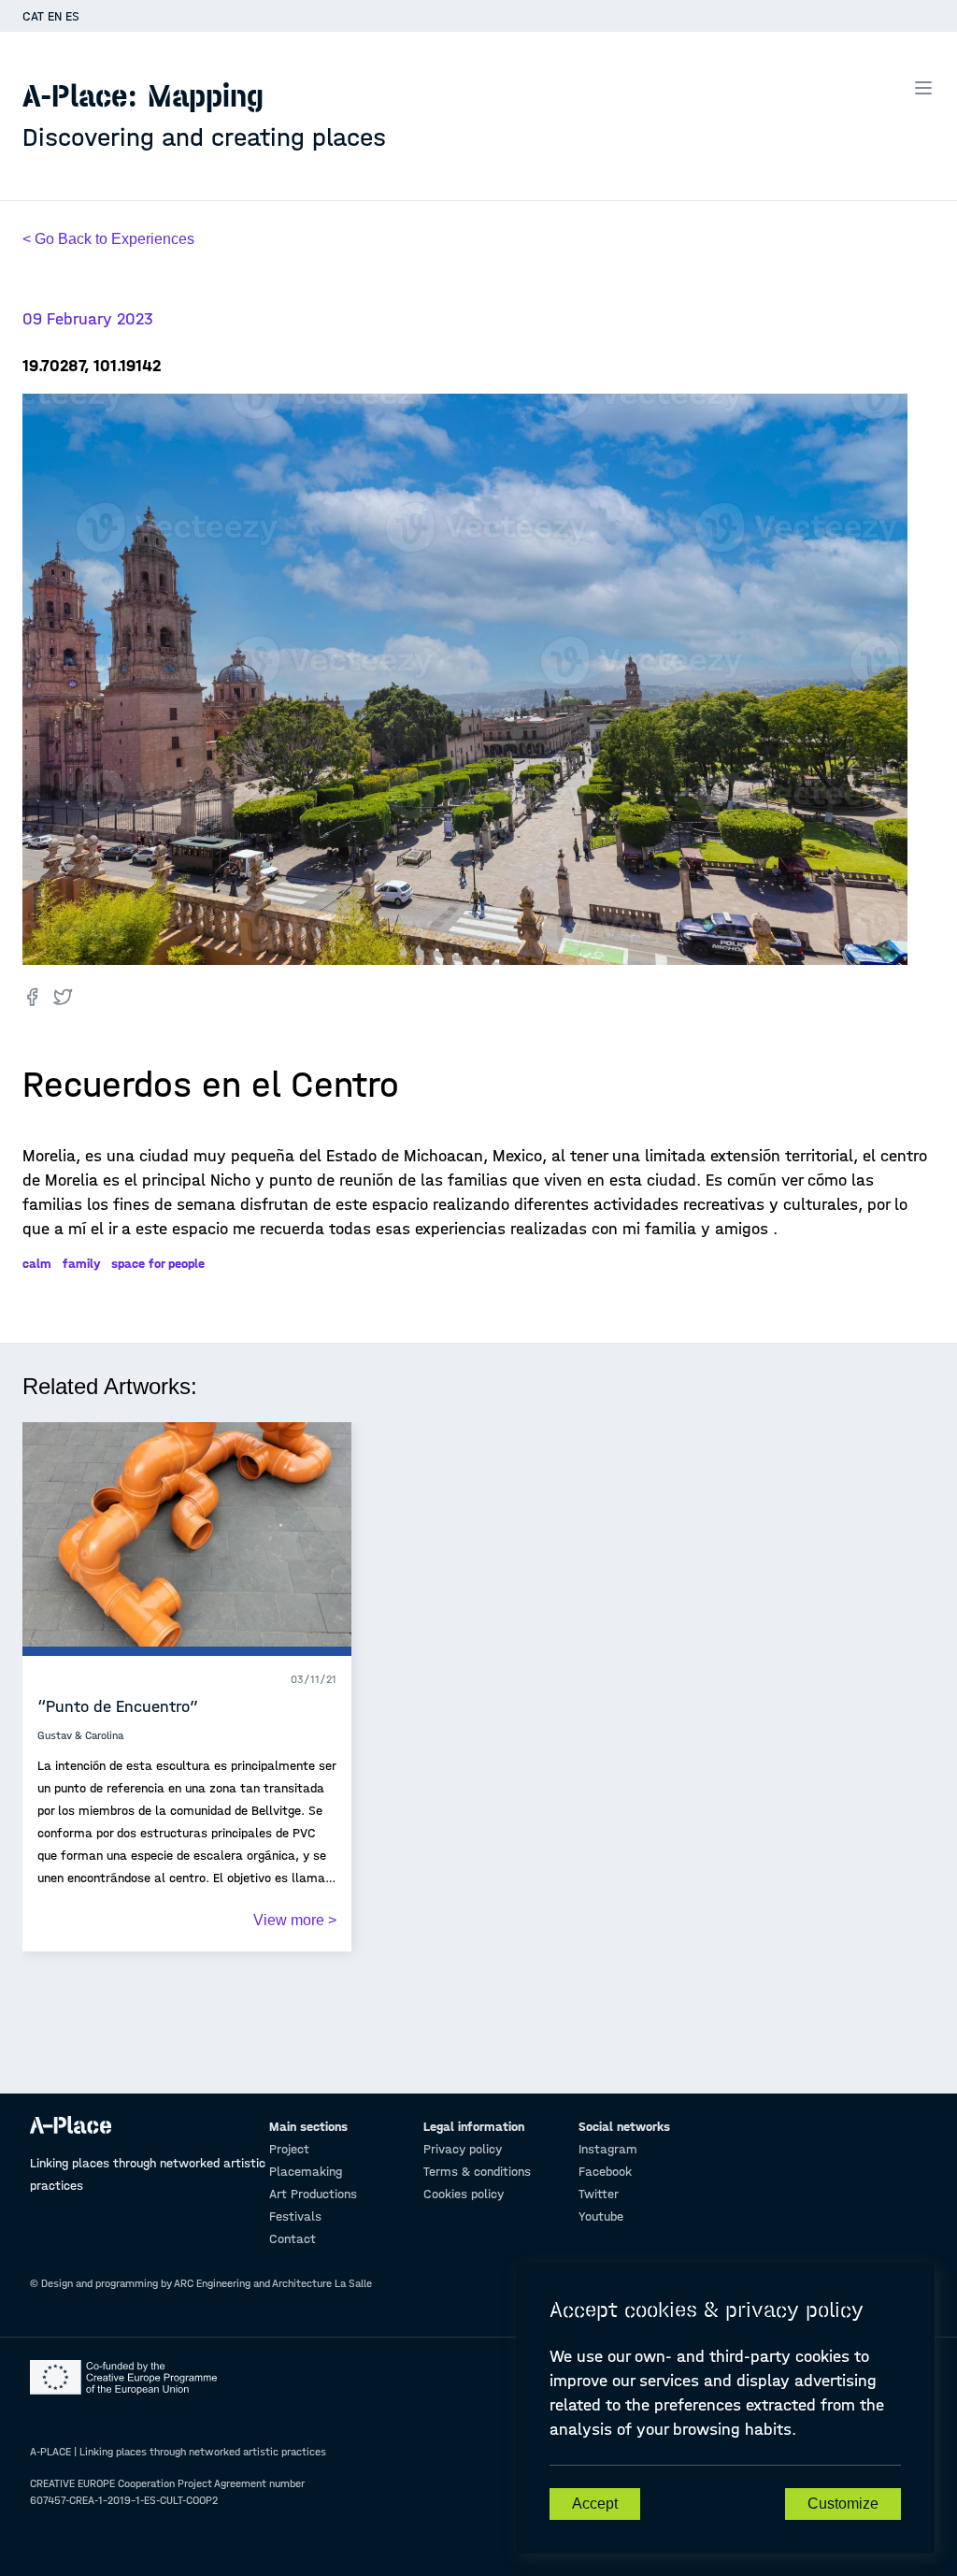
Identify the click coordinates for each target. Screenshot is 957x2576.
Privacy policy (463, 2149)
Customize (843, 2504)
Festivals (295, 2216)
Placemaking (306, 2172)
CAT (33, 16)
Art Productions (313, 2194)
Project (289, 2149)
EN (55, 16)
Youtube (601, 2216)
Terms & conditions (477, 2172)
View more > (295, 1920)
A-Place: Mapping (204, 115)
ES (72, 16)
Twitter (599, 2194)
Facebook (605, 2172)
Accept (595, 2504)
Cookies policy (464, 2194)
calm (37, 1264)
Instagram (608, 2149)
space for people (158, 1264)
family (81, 1264)
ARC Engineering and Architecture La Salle (273, 2283)
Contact (293, 2239)
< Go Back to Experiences (108, 239)
